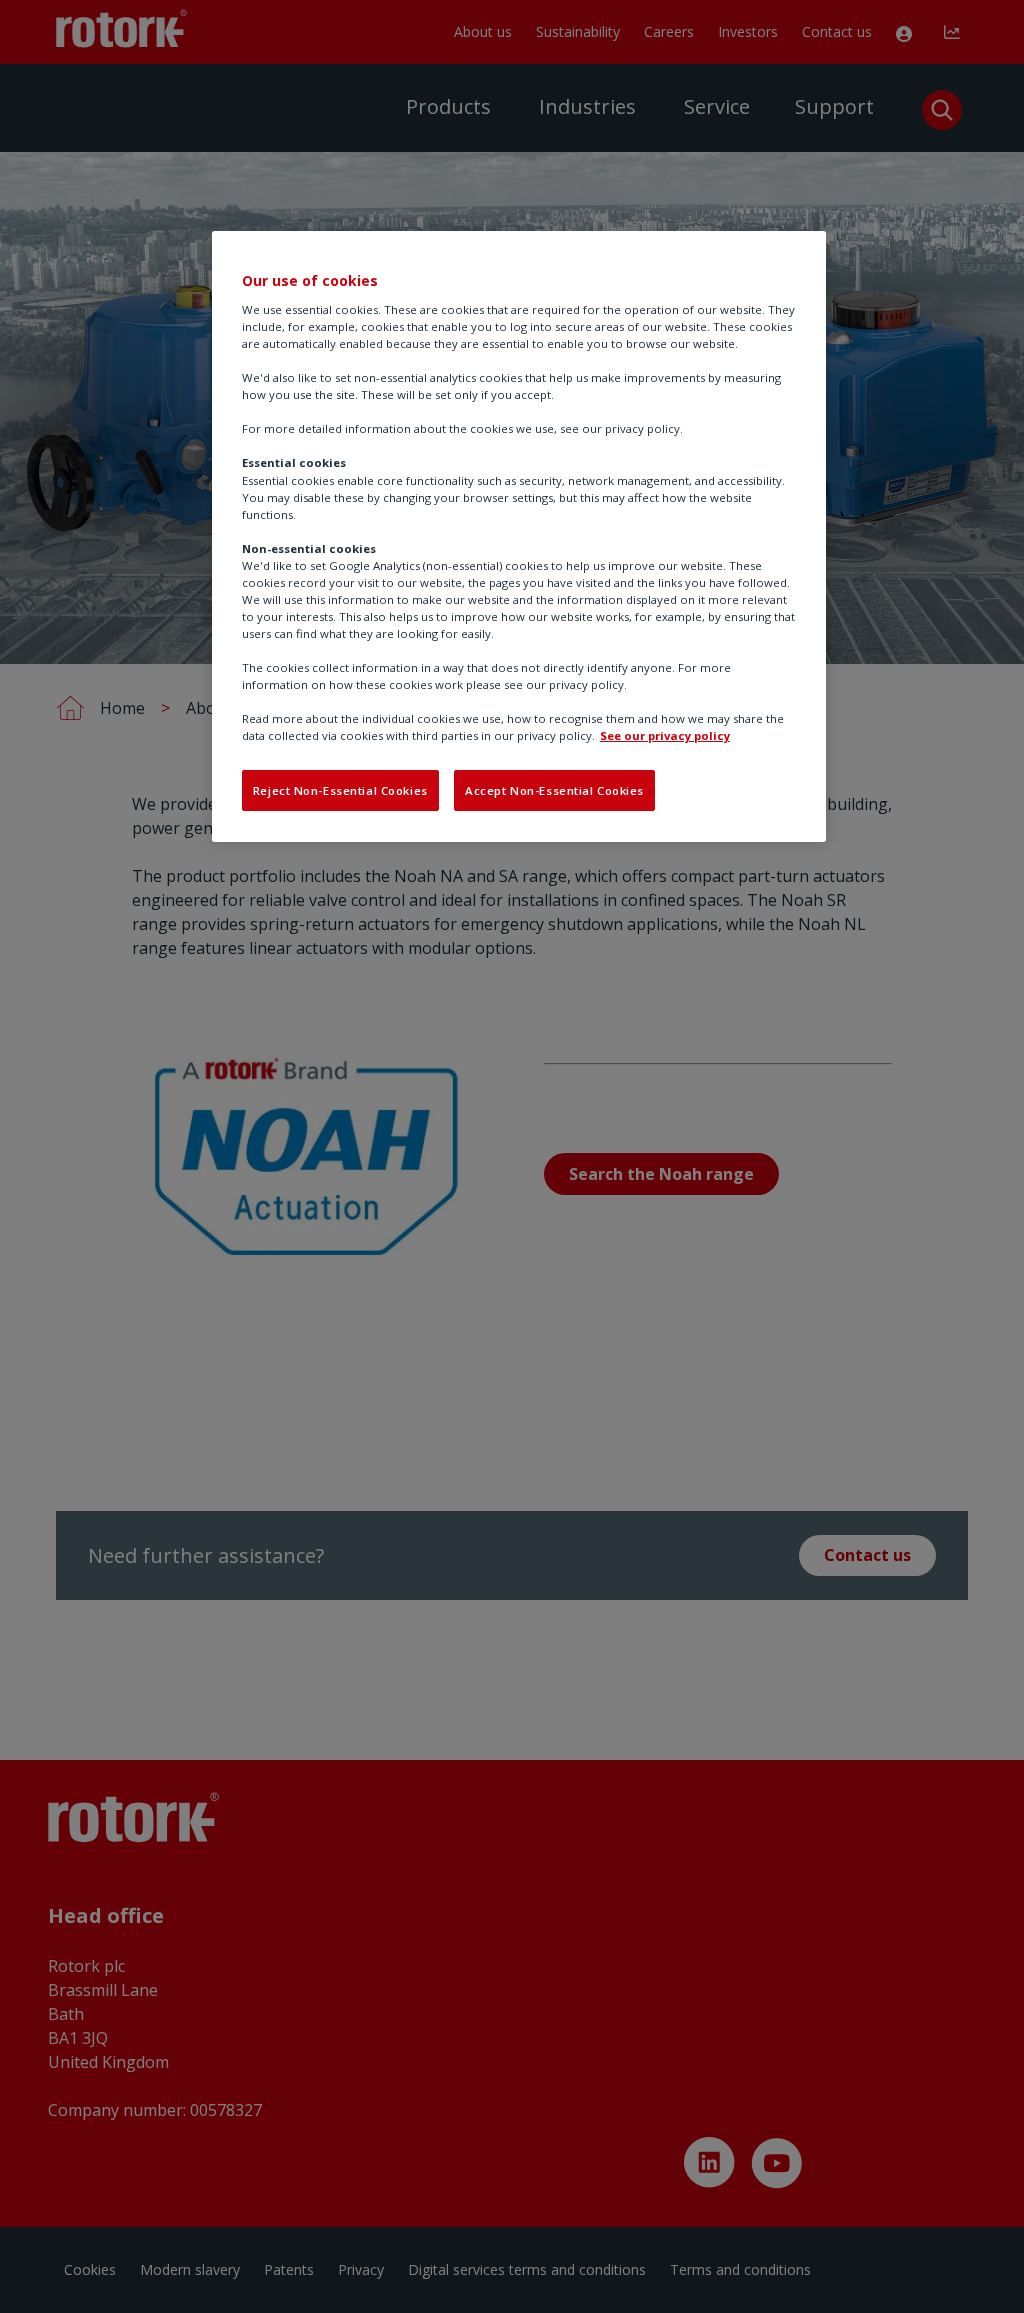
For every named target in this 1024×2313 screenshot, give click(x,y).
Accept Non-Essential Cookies (554, 790)
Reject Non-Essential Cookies (340, 790)
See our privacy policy (665, 735)
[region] (519, 536)
